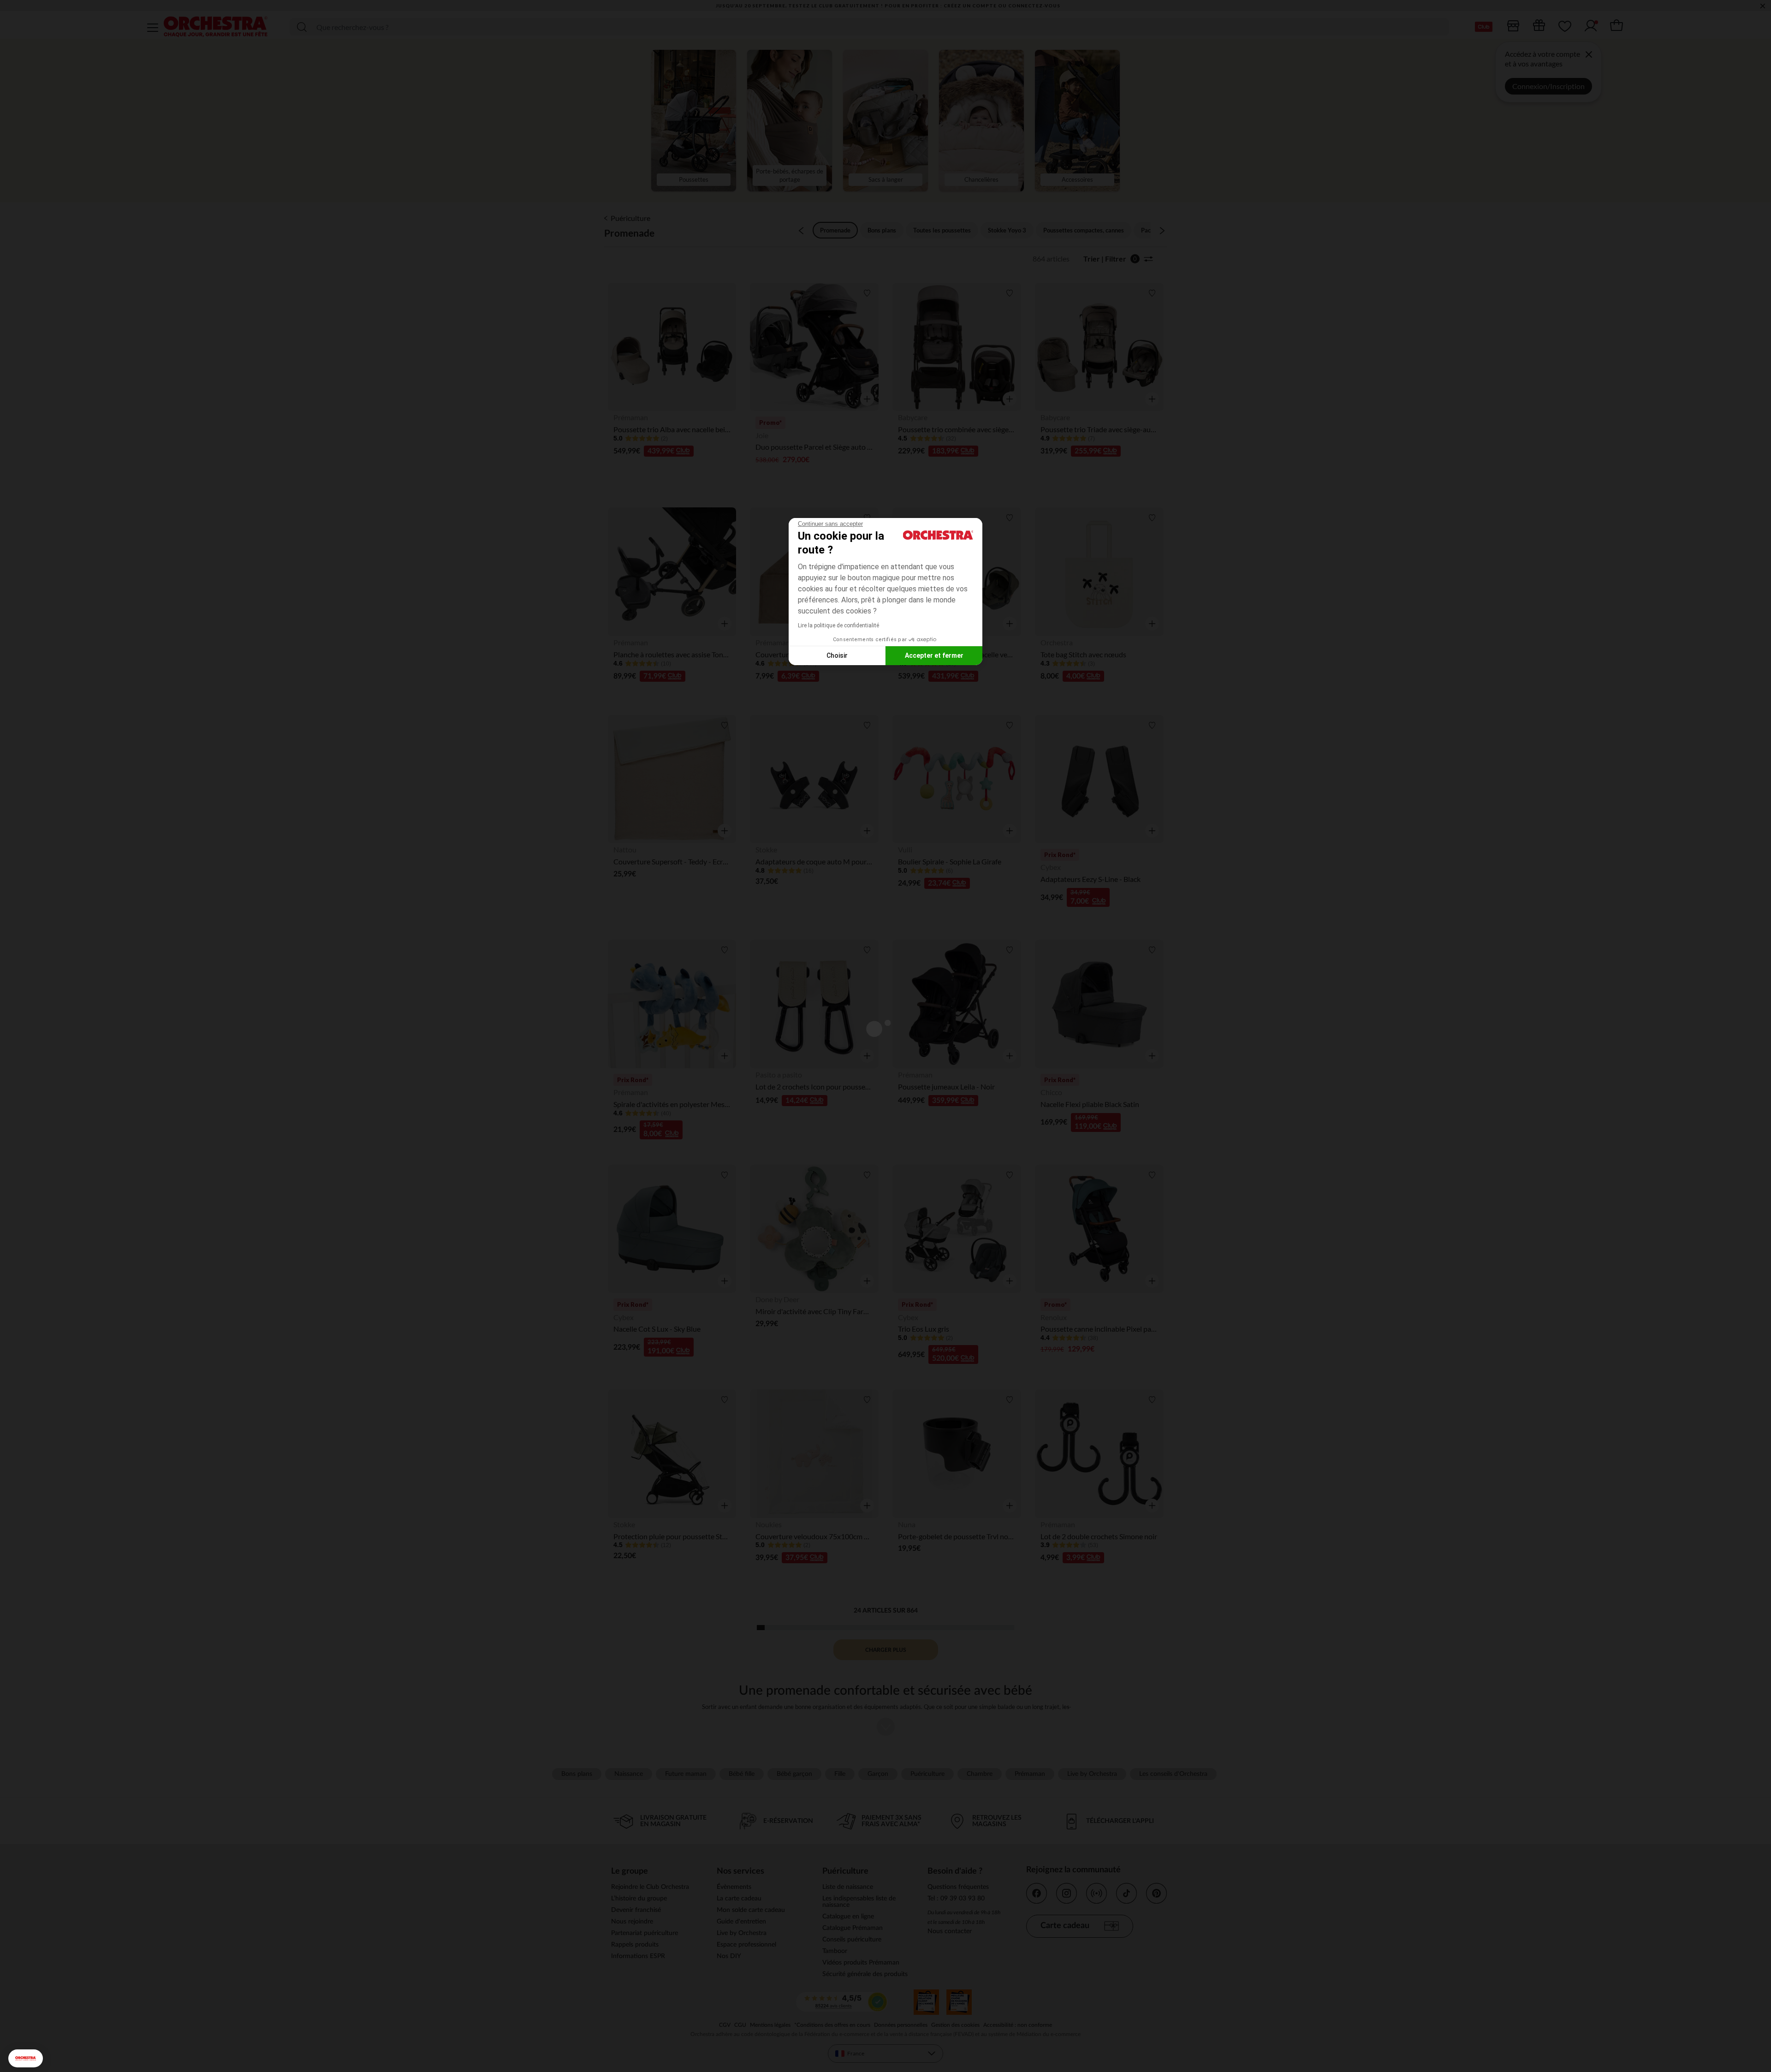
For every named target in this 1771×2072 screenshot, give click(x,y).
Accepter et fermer (934, 655)
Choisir (837, 655)
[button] (26, 2058)
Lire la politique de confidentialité (838, 625)
